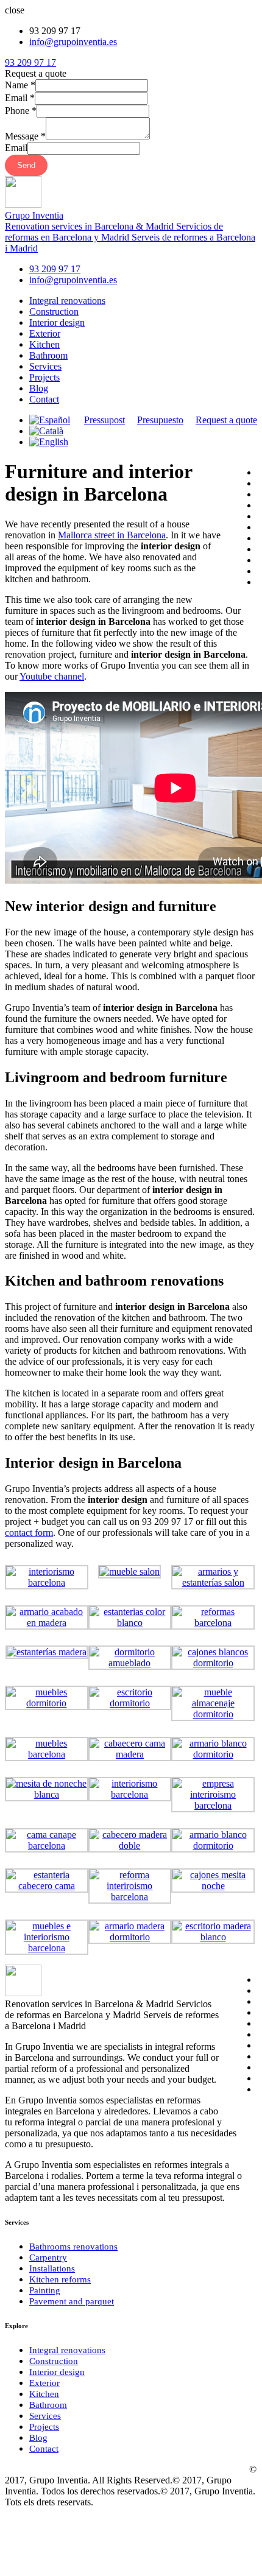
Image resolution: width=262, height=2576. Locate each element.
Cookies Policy (150, 2469)
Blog (39, 388)
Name (20, 85)
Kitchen (44, 344)
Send (26, 165)
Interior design (57, 322)
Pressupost (104, 420)
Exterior (45, 333)
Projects (44, 377)
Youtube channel (52, 676)
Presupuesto (160, 420)
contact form (29, 1533)
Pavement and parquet (72, 2301)
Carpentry (48, 2258)
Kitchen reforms (60, 2279)
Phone (21, 111)
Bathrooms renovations (73, 2247)
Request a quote (226, 420)
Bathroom (48, 355)
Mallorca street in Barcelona (112, 535)
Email (20, 98)
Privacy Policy (216, 2469)
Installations (52, 2268)
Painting (45, 2290)
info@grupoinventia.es (73, 42)
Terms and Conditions (71, 2469)
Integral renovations (67, 301)
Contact (44, 399)
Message (25, 136)
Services (45, 366)
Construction (54, 311)
